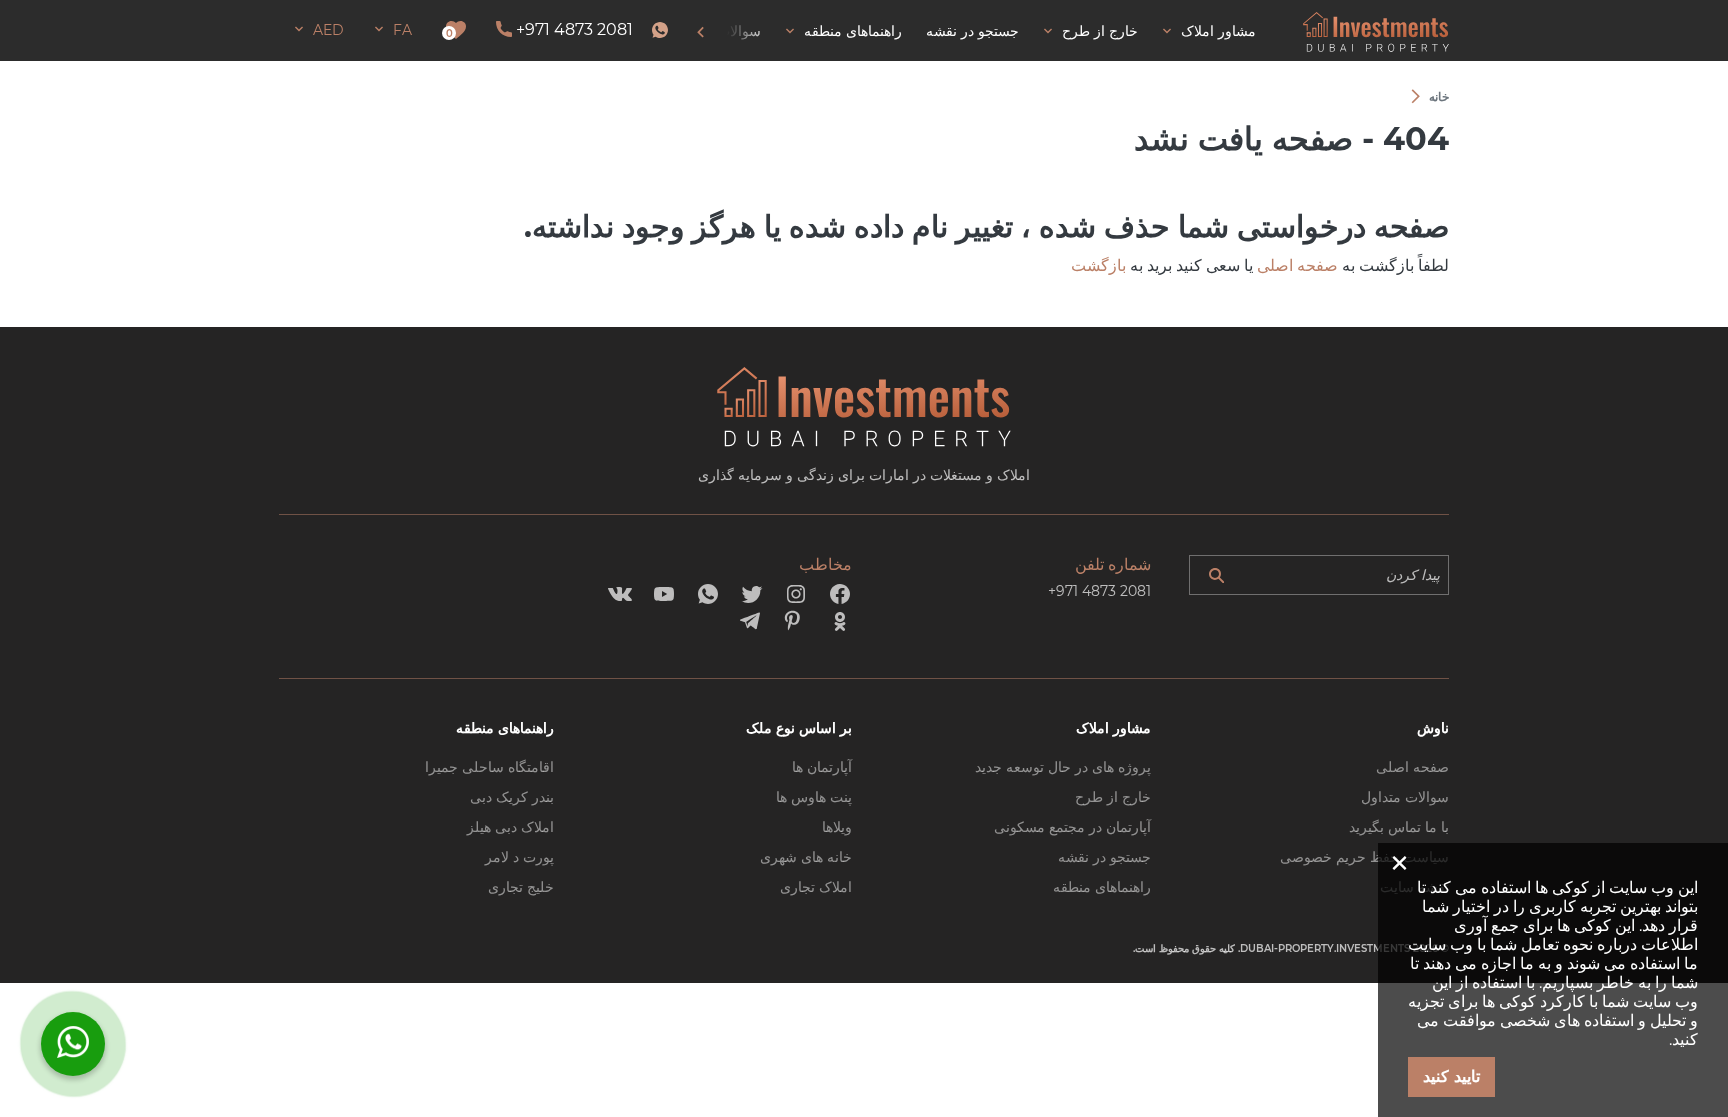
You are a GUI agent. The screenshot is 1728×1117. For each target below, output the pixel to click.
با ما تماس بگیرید (1399, 827)
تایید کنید (1451, 1076)
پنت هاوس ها (814, 797)
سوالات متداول (1405, 797)
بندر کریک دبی (512, 797)
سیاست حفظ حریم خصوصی (1364, 857)
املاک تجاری (816, 887)
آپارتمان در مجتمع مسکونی (1072, 827)
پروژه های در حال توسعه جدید (1063, 767)
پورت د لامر (519, 857)
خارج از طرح (1113, 797)
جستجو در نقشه (1104, 857)
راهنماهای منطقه (1102, 887)
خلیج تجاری (521, 887)
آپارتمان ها (822, 767)
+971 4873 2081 (574, 29)
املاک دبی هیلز (510, 827)
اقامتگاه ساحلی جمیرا (489, 767)
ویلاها (837, 827)
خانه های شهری (806, 857)
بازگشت (1098, 265)
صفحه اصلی (1297, 265)
